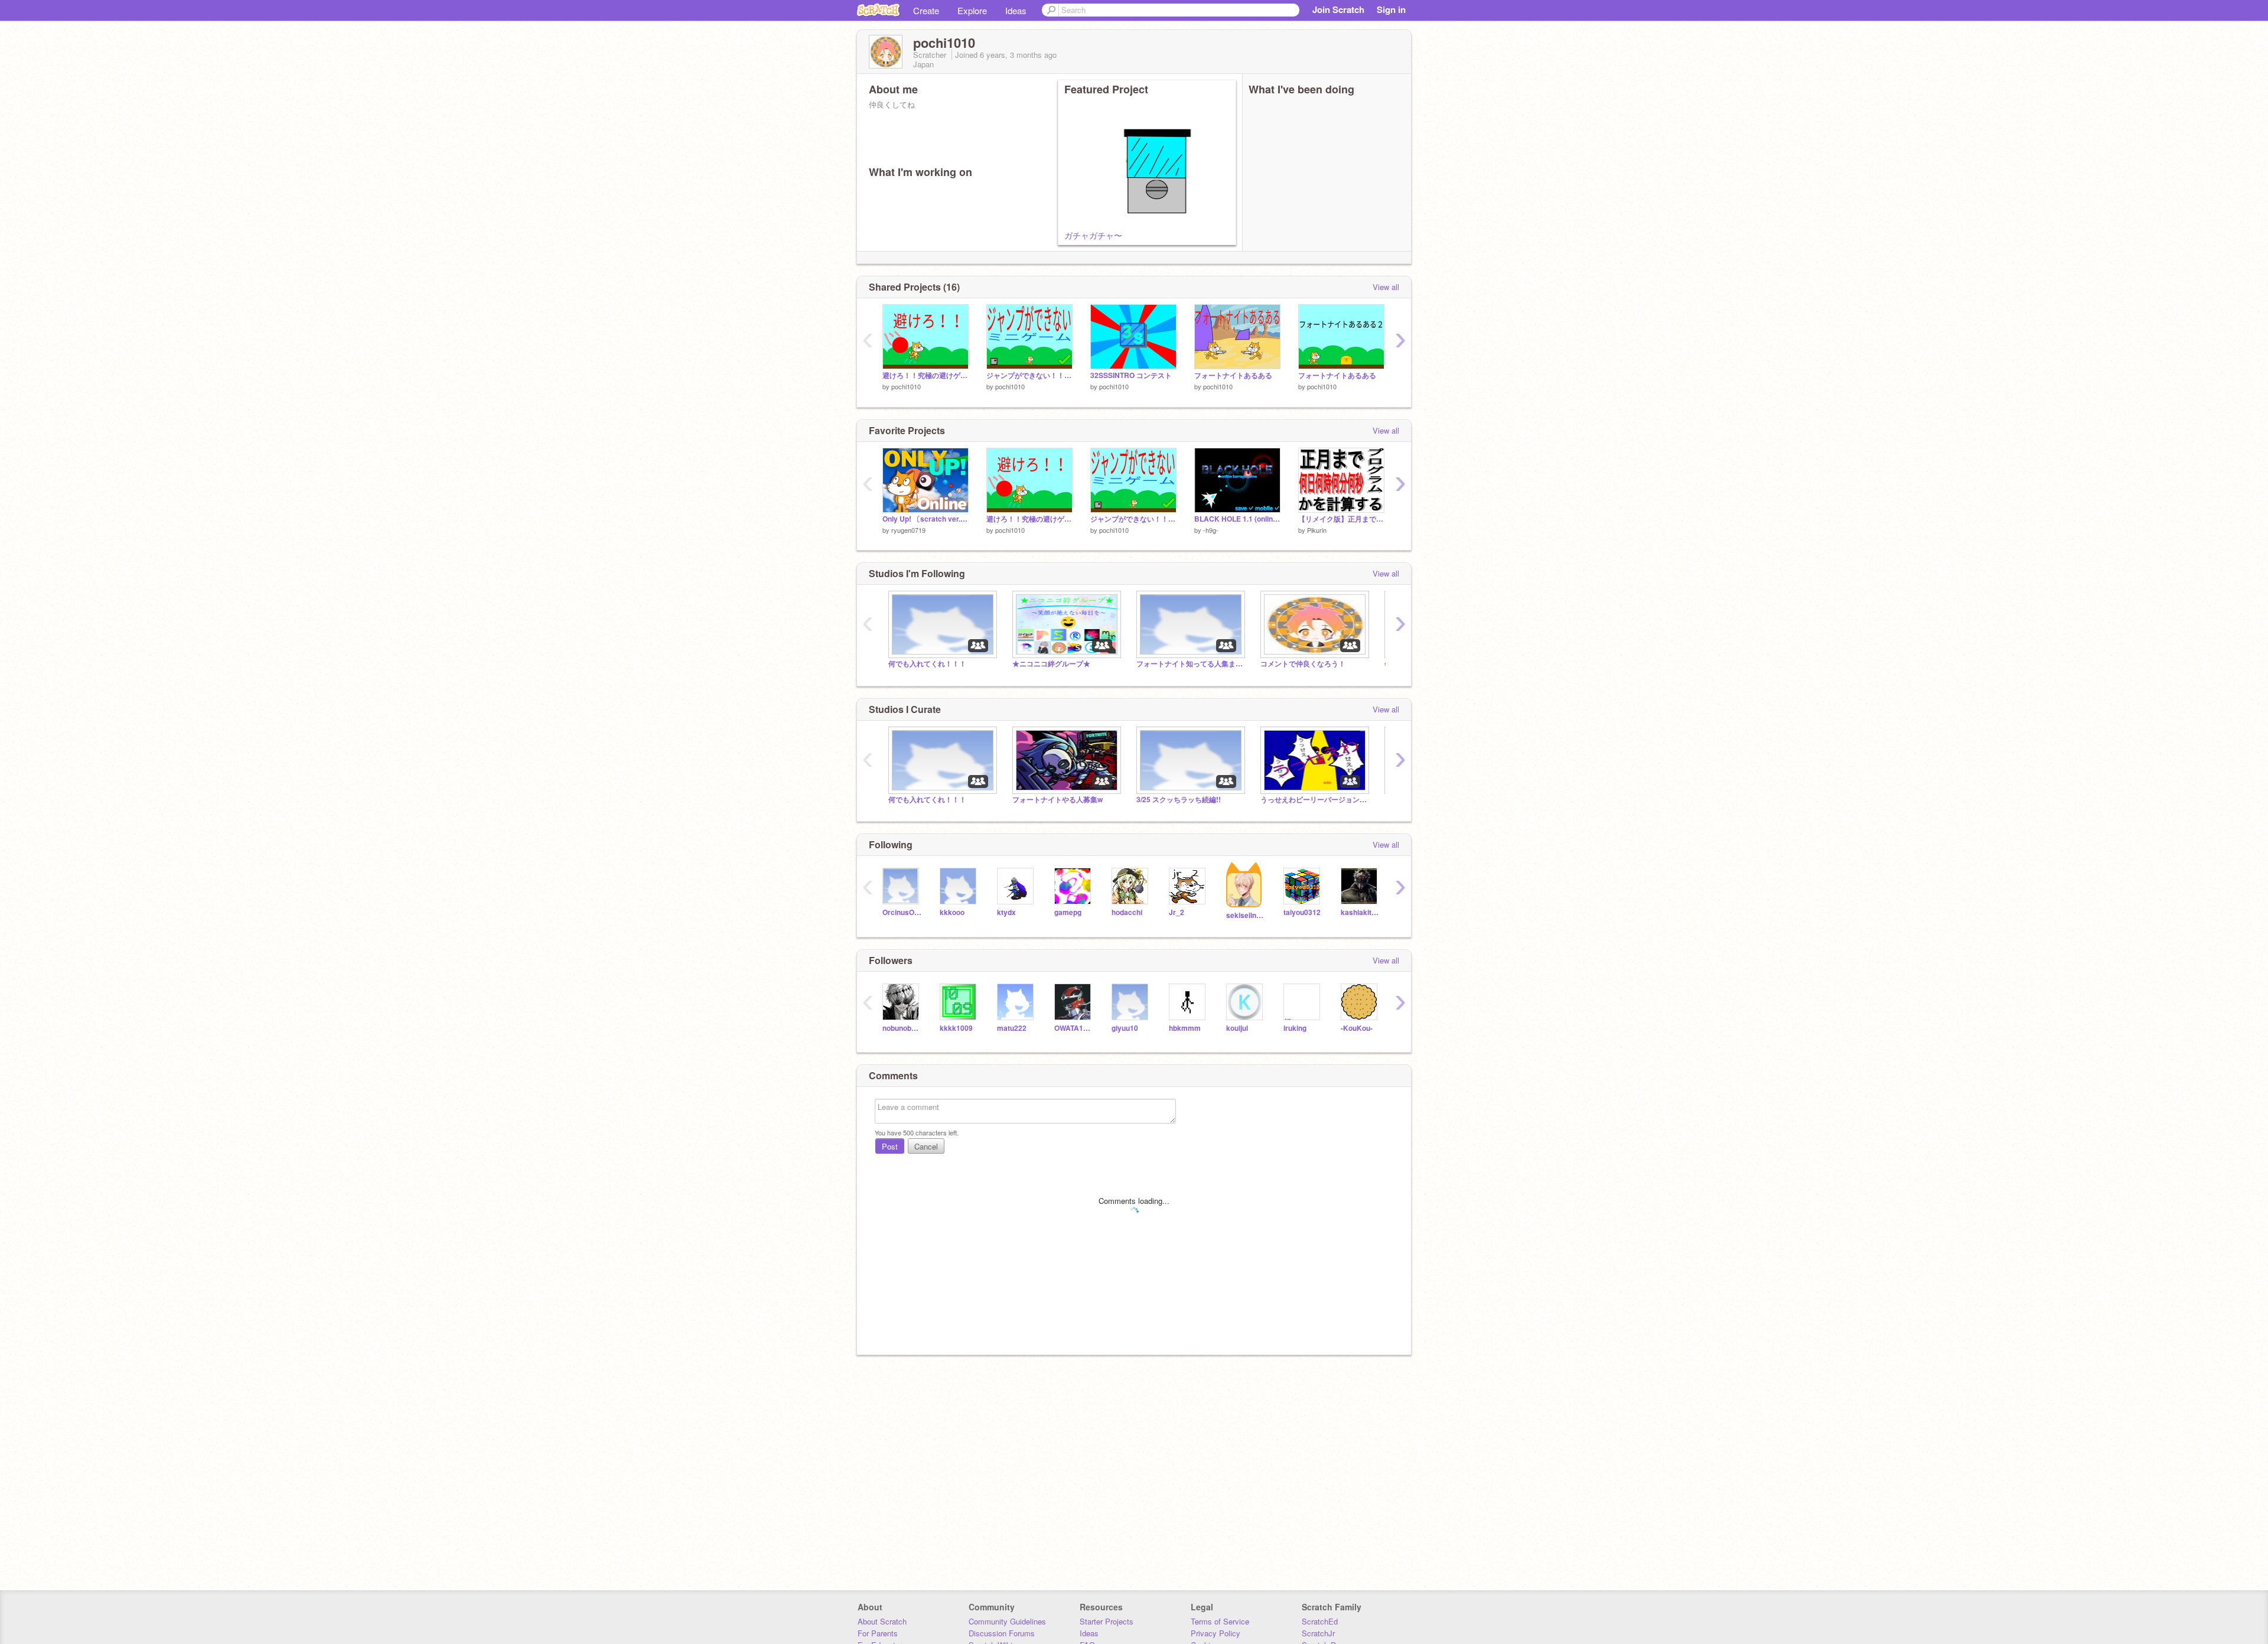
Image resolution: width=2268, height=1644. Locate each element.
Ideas (1016, 10)
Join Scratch (1338, 9)
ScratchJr (1318, 1633)
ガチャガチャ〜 (1093, 235)
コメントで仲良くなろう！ (1303, 664)
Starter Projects (1107, 1621)
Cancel (926, 1146)
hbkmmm (1185, 1028)
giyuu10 (1125, 1028)
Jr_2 (1177, 912)
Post (890, 1146)
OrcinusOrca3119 (902, 912)
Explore (972, 10)
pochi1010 (906, 386)
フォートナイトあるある (1233, 375)
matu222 (1012, 1028)
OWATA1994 (1074, 1028)
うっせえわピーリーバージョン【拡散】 (1314, 800)
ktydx (1006, 912)
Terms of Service (1220, 1621)
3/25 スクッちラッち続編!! (1179, 800)
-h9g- (1211, 530)
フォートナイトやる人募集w (1058, 800)
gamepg (1068, 912)
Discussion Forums (1002, 1633)
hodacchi (1127, 912)
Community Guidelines (1007, 1621)
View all (1386, 287)
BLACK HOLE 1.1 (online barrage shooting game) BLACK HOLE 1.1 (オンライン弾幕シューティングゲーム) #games (1237, 519)
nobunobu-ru (902, 1028)
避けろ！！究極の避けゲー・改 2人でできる (926, 375)
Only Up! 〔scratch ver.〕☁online (926, 519)
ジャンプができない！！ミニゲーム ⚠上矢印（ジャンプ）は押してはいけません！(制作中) (1029, 375)
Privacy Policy (1216, 1633)
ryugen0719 (908, 530)
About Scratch (882, 1621)
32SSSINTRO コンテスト (1131, 375)
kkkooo (952, 912)
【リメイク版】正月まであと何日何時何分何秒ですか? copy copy (1341, 519)
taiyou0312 (1302, 912)
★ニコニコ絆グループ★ (1051, 664)
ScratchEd (1320, 1621)
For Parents (878, 1633)
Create (926, 10)
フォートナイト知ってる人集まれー (1190, 664)
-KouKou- (1357, 1028)
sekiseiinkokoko (1246, 915)
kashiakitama (1361, 912)
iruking (1295, 1028)
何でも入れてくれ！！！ (927, 664)
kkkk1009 (956, 1028)
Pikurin (1317, 530)
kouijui (1237, 1028)
